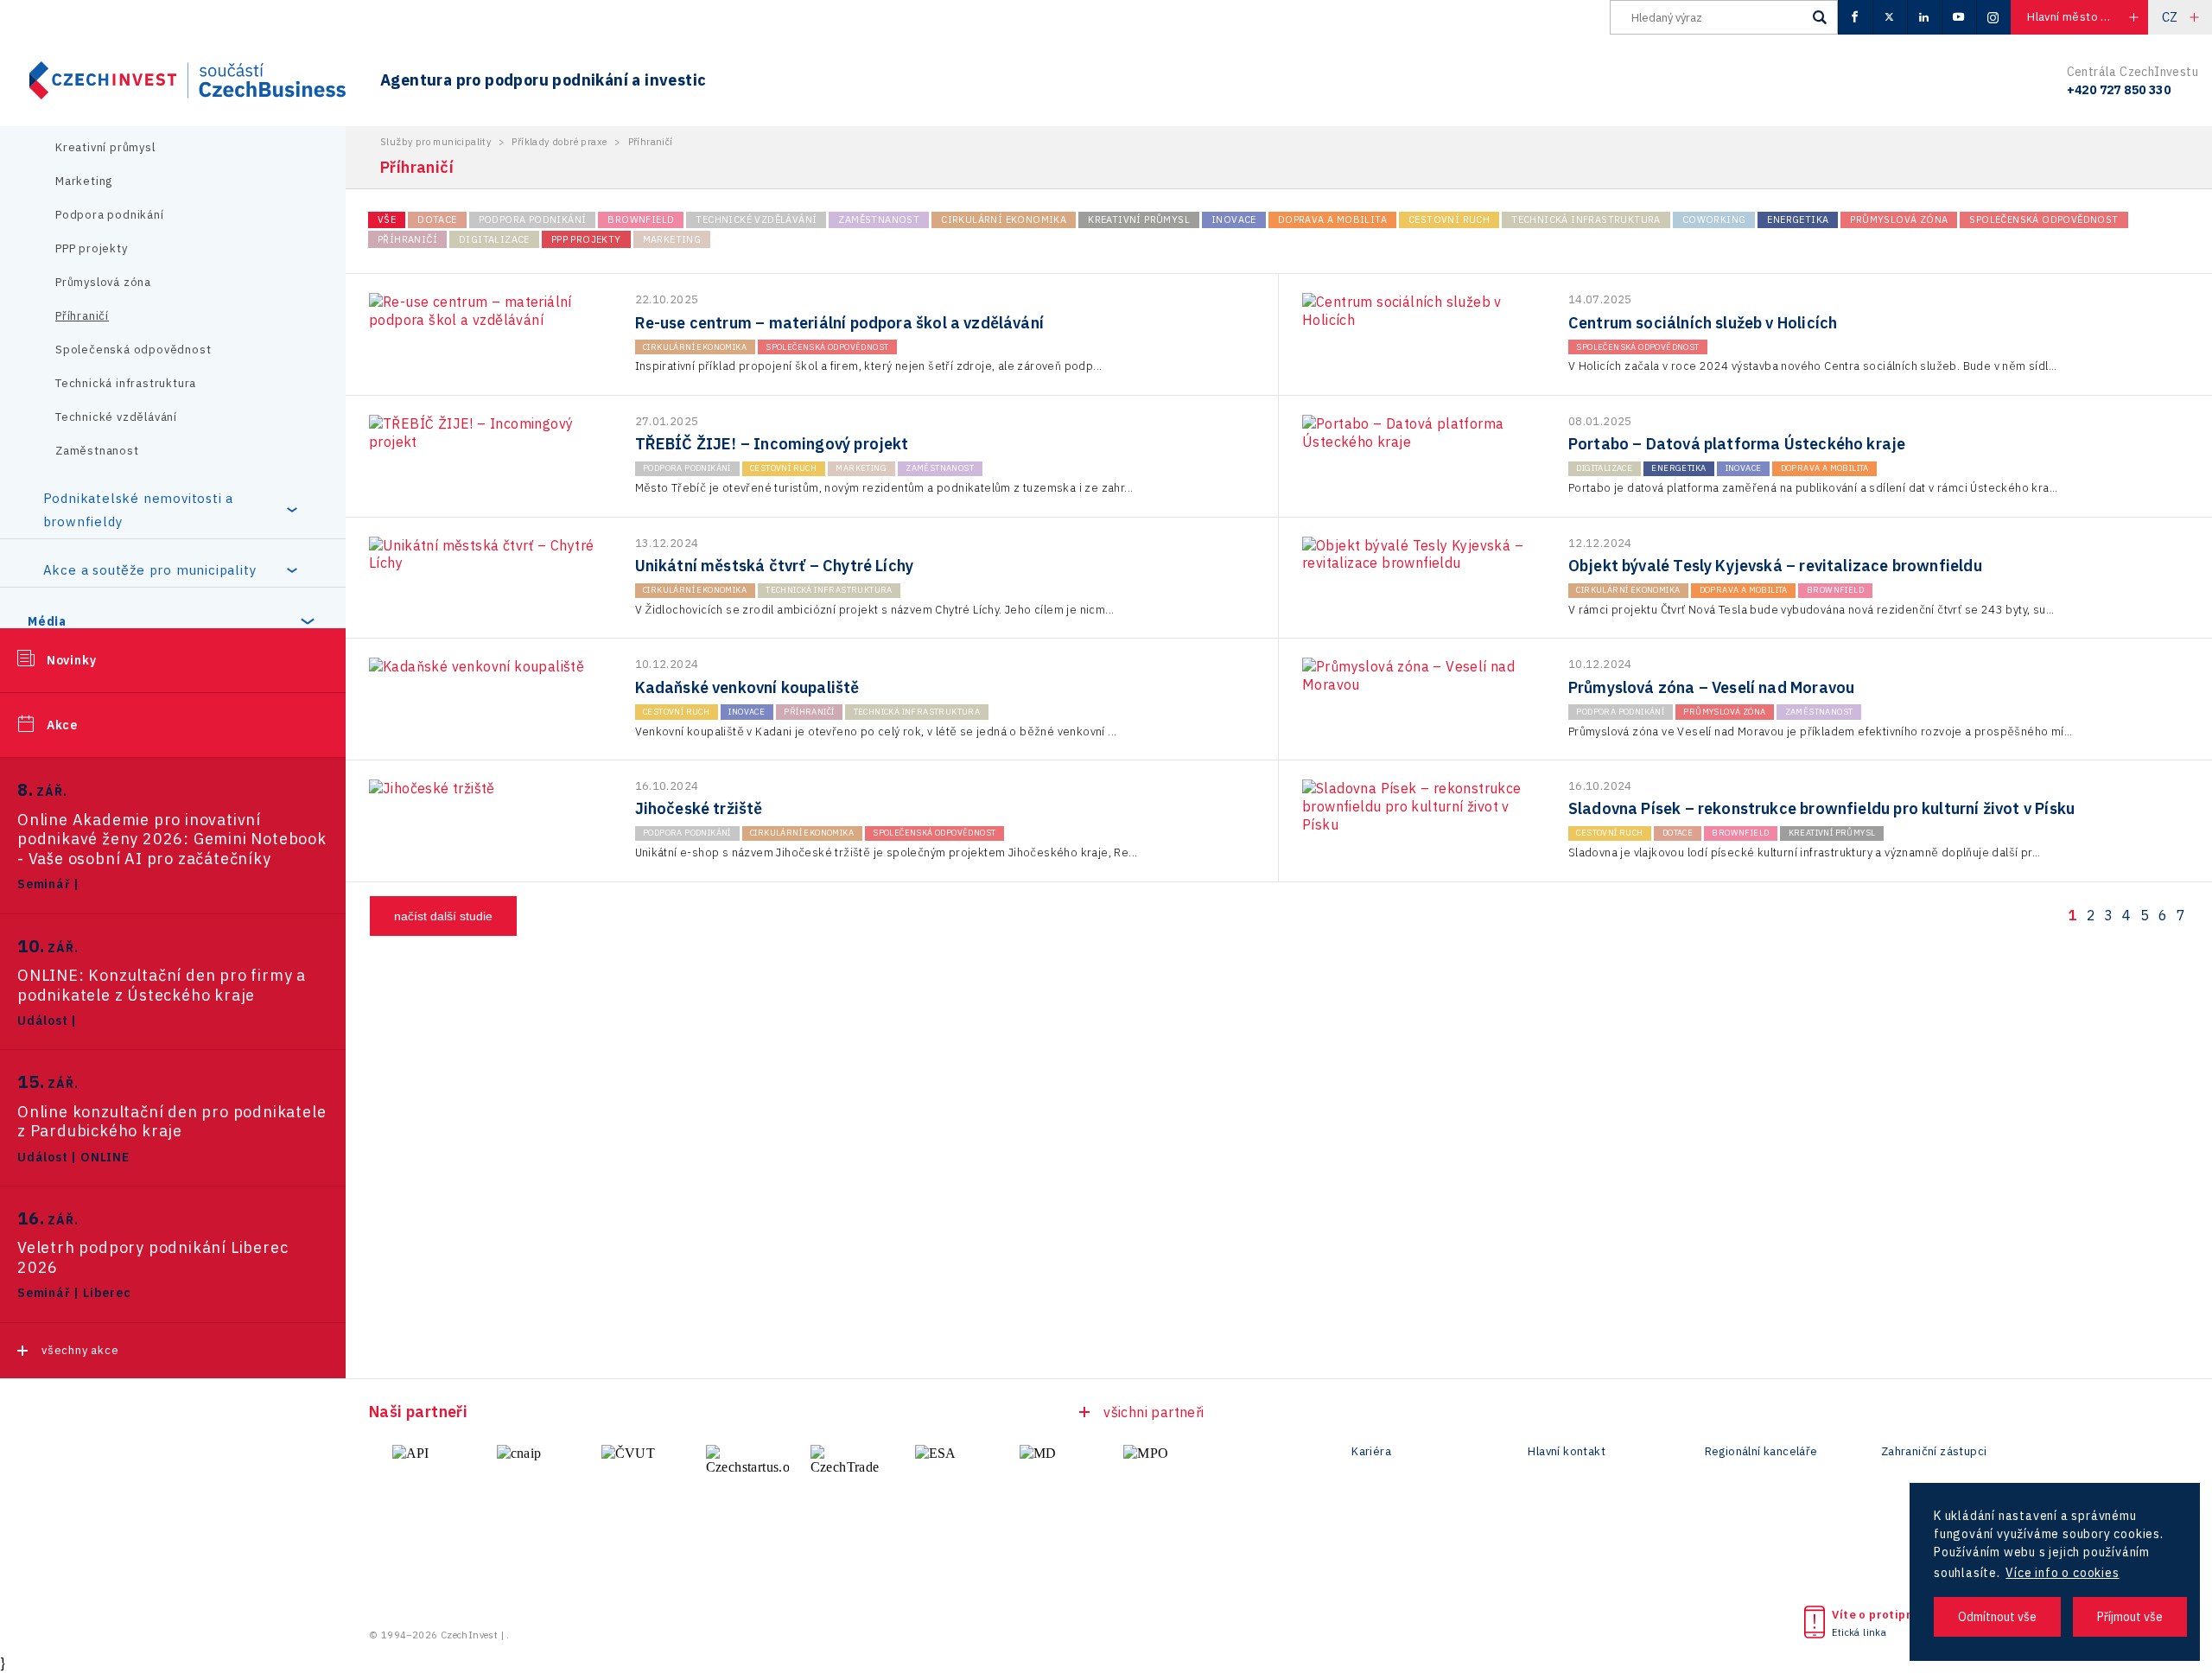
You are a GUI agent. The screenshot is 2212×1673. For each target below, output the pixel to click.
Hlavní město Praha (2079, 17)
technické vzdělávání (756, 219)
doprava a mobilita (1332, 219)
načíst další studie (443, 916)
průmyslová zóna (1899, 219)
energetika (1798, 219)
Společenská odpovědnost (133, 350)
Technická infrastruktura (126, 383)
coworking (1714, 219)
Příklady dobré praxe (559, 142)
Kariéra (1371, 1452)
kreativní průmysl (1139, 219)
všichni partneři (1154, 1412)
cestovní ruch (1449, 219)
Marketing (84, 181)
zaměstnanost (879, 219)
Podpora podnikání (110, 215)
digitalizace (494, 239)
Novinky (72, 660)
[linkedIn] (1924, 17)
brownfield (641, 219)
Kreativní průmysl (105, 147)
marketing (672, 239)
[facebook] (1855, 17)
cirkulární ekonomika (1004, 219)
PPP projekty (92, 248)
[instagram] (1993, 17)
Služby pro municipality (435, 142)
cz (2170, 17)
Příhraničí (82, 316)
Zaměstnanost (97, 451)
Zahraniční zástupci (1934, 1452)
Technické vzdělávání (116, 417)
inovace (1234, 219)
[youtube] (1959, 17)
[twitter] (1890, 17)
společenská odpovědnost (2044, 219)
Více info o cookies (2062, 1573)
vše (387, 219)
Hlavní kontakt (1567, 1452)
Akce (62, 725)
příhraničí (407, 239)
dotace (437, 219)
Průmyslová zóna (103, 282)
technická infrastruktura (1586, 219)
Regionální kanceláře (1761, 1452)
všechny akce (80, 1350)
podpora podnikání (533, 219)
